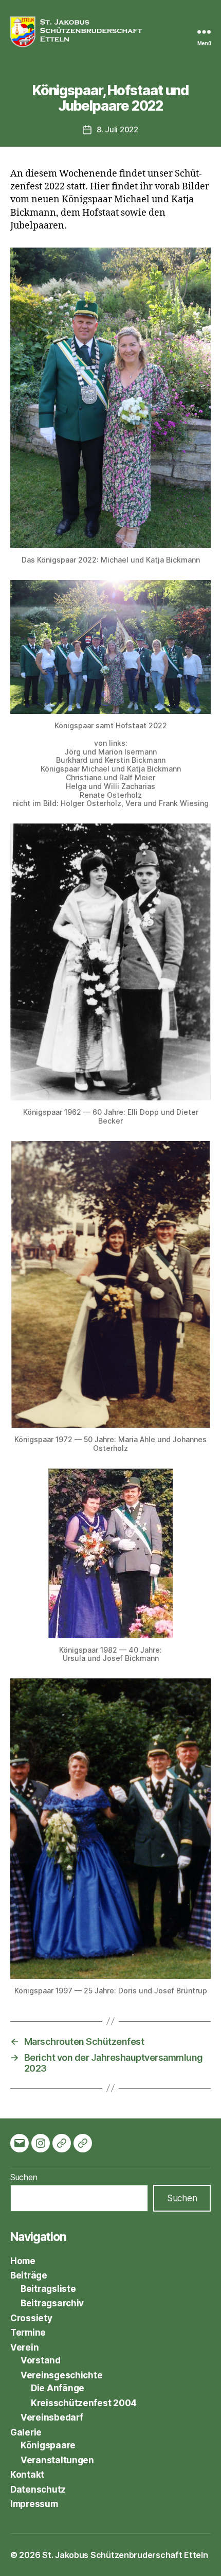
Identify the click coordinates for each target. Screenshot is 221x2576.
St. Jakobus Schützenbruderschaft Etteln (125, 2555)
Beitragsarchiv (52, 2303)
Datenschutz (38, 2490)
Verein (24, 2347)
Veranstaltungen (57, 2460)
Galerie (26, 2432)
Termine (28, 2333)
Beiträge (29, 2275)
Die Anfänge (58, 2388)
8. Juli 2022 (117, 129)
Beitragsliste (48, 2289)
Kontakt (27, 2475)
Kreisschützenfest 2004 (84, 2403)
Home (23, 2261)
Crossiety (31, 2318)
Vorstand (41, 2360)
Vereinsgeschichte (61, 2375)
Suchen (24, 2177)
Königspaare (48, 2445)
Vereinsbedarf (52, 2417)
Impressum (34, 2504)
